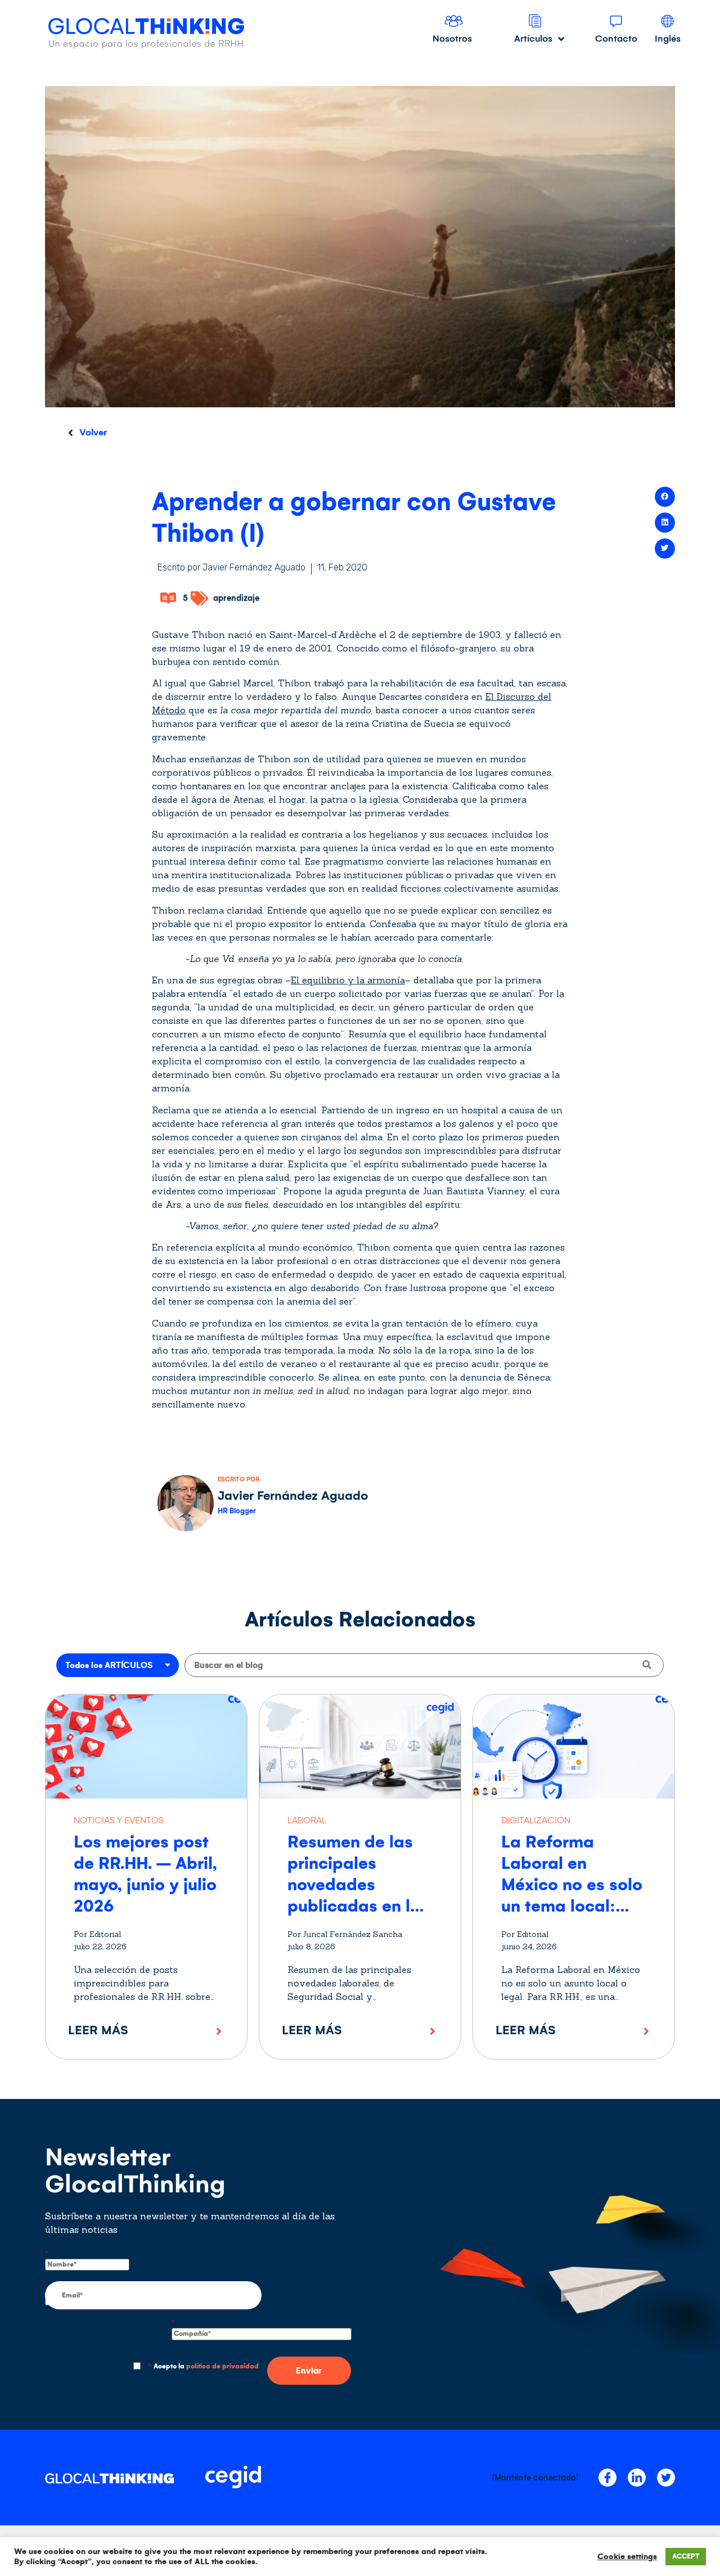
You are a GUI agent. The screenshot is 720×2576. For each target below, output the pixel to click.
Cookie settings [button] (627, 2557)
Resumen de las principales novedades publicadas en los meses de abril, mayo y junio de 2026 (358, 1906)
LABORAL (307, 1820)
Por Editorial (97, 1934)
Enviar (309, 2371)
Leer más (98, 2030)
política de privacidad (222, 2366)
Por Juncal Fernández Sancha (345, 1934)
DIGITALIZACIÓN (536, 1820)
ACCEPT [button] (686, 2557)
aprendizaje (236, 598)
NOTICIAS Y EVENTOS (119, 1820)
